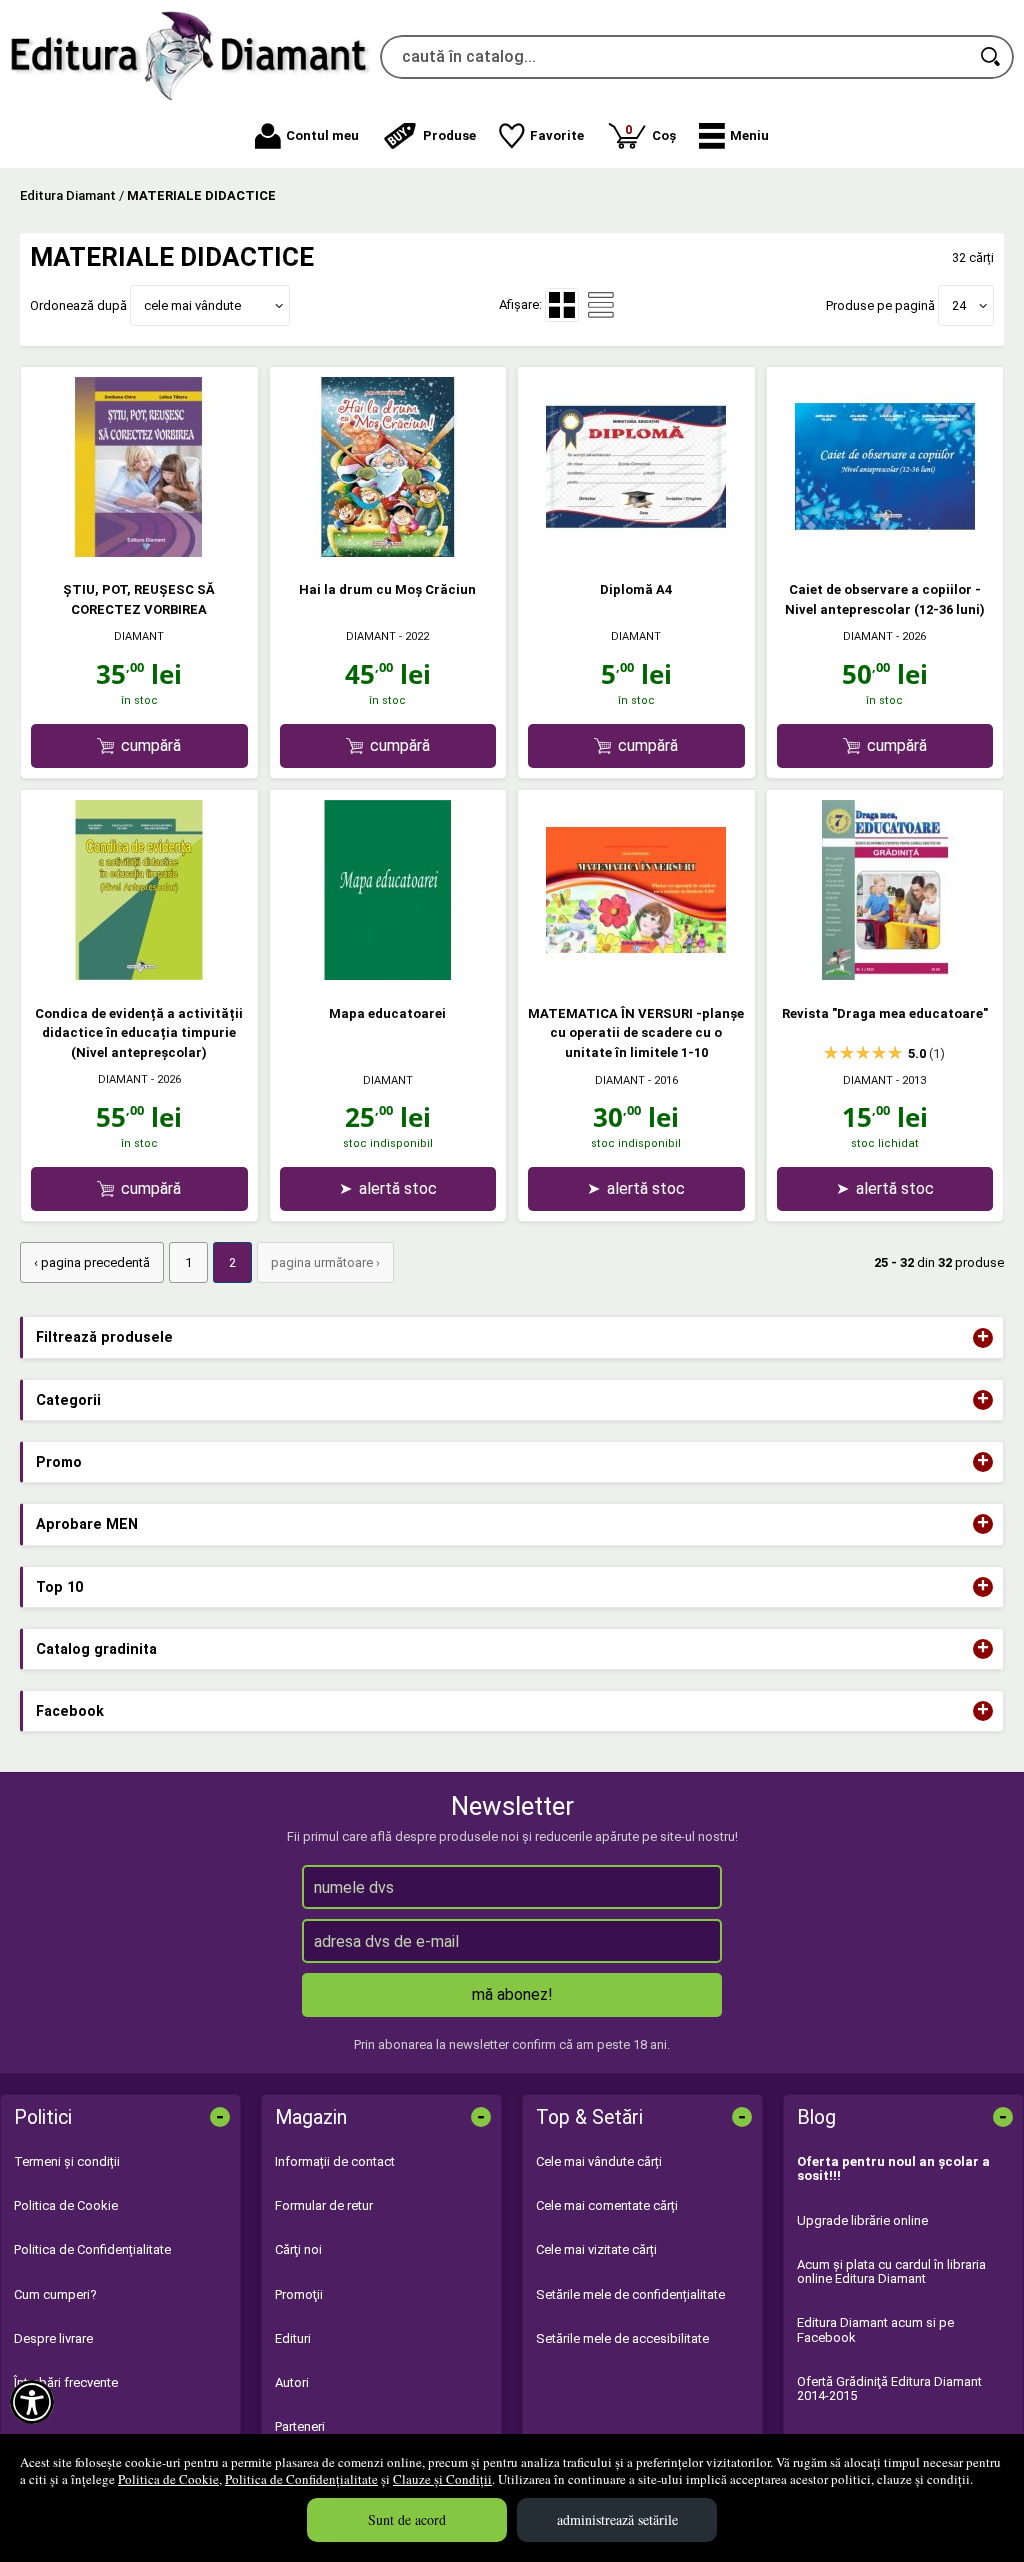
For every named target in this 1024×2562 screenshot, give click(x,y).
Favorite (557, 135)
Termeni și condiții (67, 2161)
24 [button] (959, 305)
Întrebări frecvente (66, 2382)
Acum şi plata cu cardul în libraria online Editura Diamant (891, 2271)
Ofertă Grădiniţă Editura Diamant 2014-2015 (889, 2388)
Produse (449, 135)
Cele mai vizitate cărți (596, 2249)
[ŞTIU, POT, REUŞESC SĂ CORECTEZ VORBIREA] (139, 552)
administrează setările (617, 2519)
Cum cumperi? (55, 2294)
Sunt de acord (407, 2519)
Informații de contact (335, 2161)
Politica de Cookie (168, 2479)
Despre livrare (53, 2338)
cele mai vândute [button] (192, 305)
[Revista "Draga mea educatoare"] (885, 975)
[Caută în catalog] (992, 57)
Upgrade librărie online (862, 2220)
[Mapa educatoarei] (388, 975)
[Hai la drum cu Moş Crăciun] (388, 552)
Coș (650, 132)
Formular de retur (324, 2205)
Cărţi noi (298, 2249)
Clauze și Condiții (442, 2479)
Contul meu (322, 135)
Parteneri (300, 2426)
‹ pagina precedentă (92, 1262)
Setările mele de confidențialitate (630, 2294)
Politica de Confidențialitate (301, 2479)
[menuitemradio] (601, 305)
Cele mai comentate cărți (607, 2205)
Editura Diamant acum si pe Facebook (875, 2329)
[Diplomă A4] (636, 552)
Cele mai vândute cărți (599, 2161)
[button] (734, 136)
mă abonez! (512, 1994)
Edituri (293, 2338)
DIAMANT (139, 636)
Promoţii (299, 2294)
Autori (292, 2382)
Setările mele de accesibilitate (622, 2338)
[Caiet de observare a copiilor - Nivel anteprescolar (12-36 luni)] (885, 552)
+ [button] (983, 1338)
